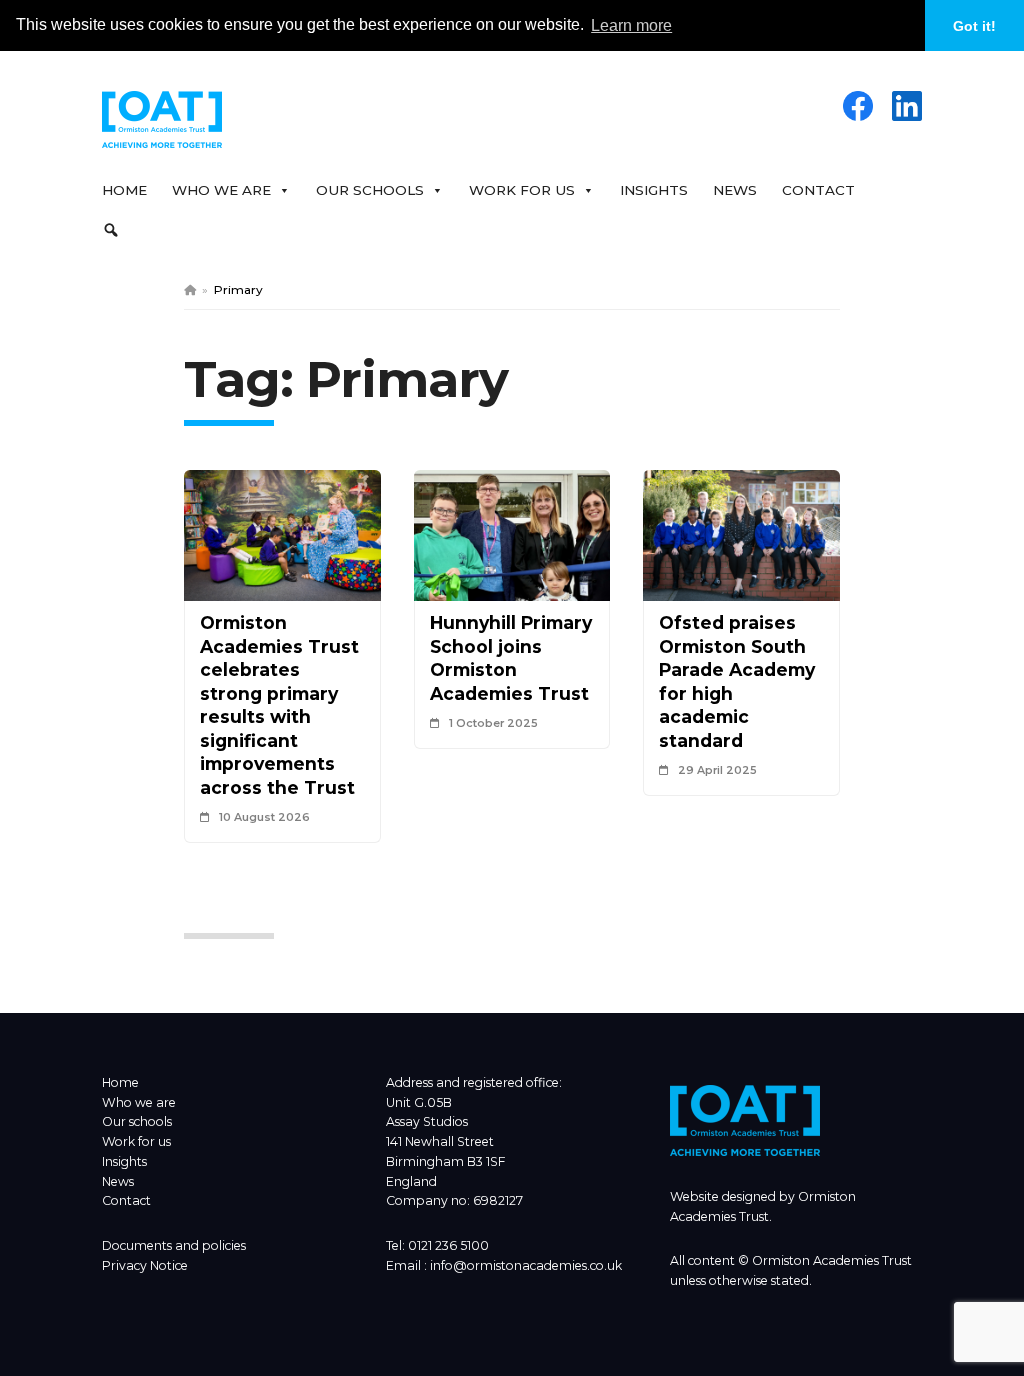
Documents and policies (174, 1245)
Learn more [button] (631, 25)
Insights (654, 190)
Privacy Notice (145, 1265)
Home (124, 190)
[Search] (116, 230)
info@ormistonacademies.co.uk (526, 1265)
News (735, 190)
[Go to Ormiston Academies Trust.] (190, 289)
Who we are (139, 1102)
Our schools (137, 1121)
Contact (818, 190)
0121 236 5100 (448, 1245)
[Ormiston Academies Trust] (745, 1151)
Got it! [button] (974, 26)
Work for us (136, 1141)
